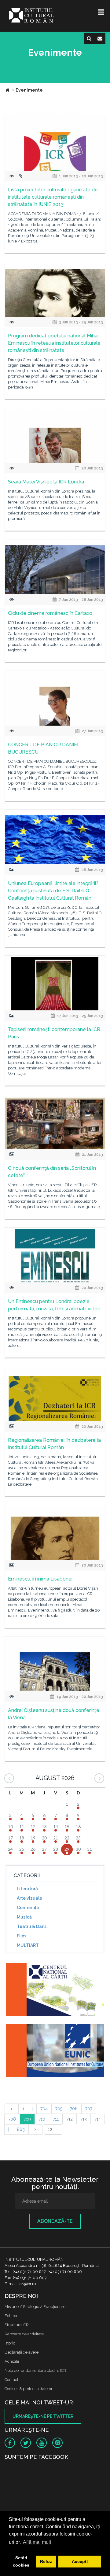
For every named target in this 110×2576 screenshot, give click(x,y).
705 (59, 2109)
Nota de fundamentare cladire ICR (35, 2370)
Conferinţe (28, 1908)
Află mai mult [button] (37, 2542)
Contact (11, 2380)
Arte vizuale (29, 1898)
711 (56, 2119)
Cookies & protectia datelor (29, 2389)
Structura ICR (17, 2325)
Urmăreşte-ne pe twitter (43, 2416)
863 (21, 2129)
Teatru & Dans (32, 1926)
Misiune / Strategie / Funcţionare (35, 2307)
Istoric (10, 2343)
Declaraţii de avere (22, 2352)
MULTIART (28, 1945)
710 (42, 2119)
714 (98, 2119)
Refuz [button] (46, 2561)
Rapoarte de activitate (24, 2334)
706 (74, 2109)
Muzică (24, 1917)
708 (12, 2119)
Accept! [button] (80, 2561)
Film (21, 1936)
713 (84, 2119)
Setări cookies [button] (21, 2561)
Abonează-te (55, 2221)
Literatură (27, 1889)
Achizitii (12, 2361)
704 (44, 2109)
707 (89, 2109)
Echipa (11, 2316)
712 (70, 2119)
